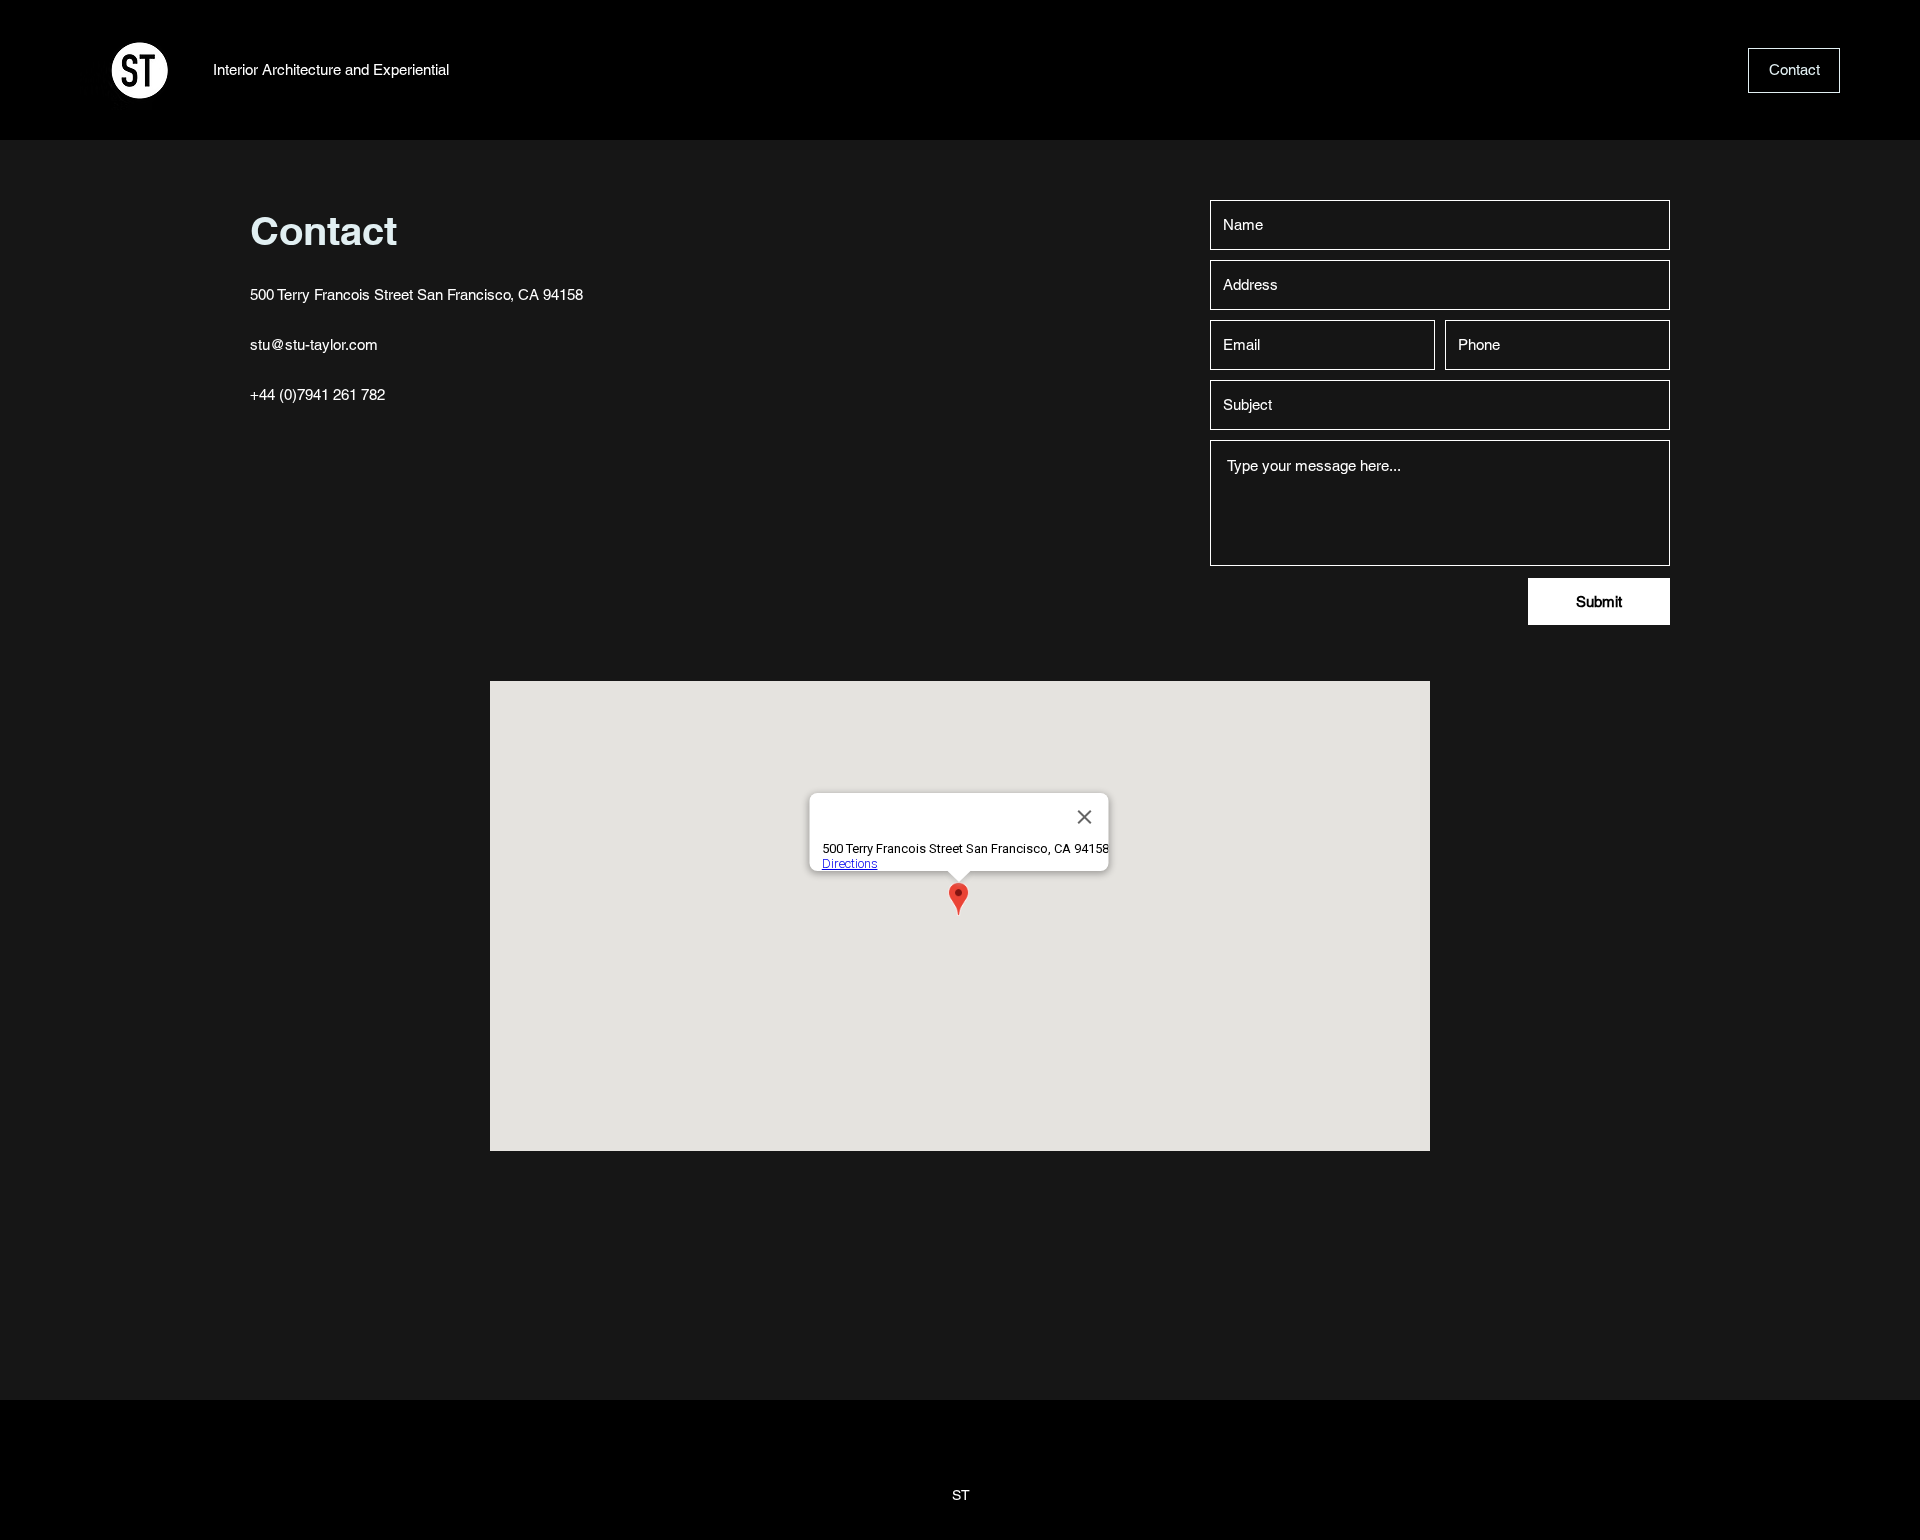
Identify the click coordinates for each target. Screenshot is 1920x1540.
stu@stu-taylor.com (314, 344)
